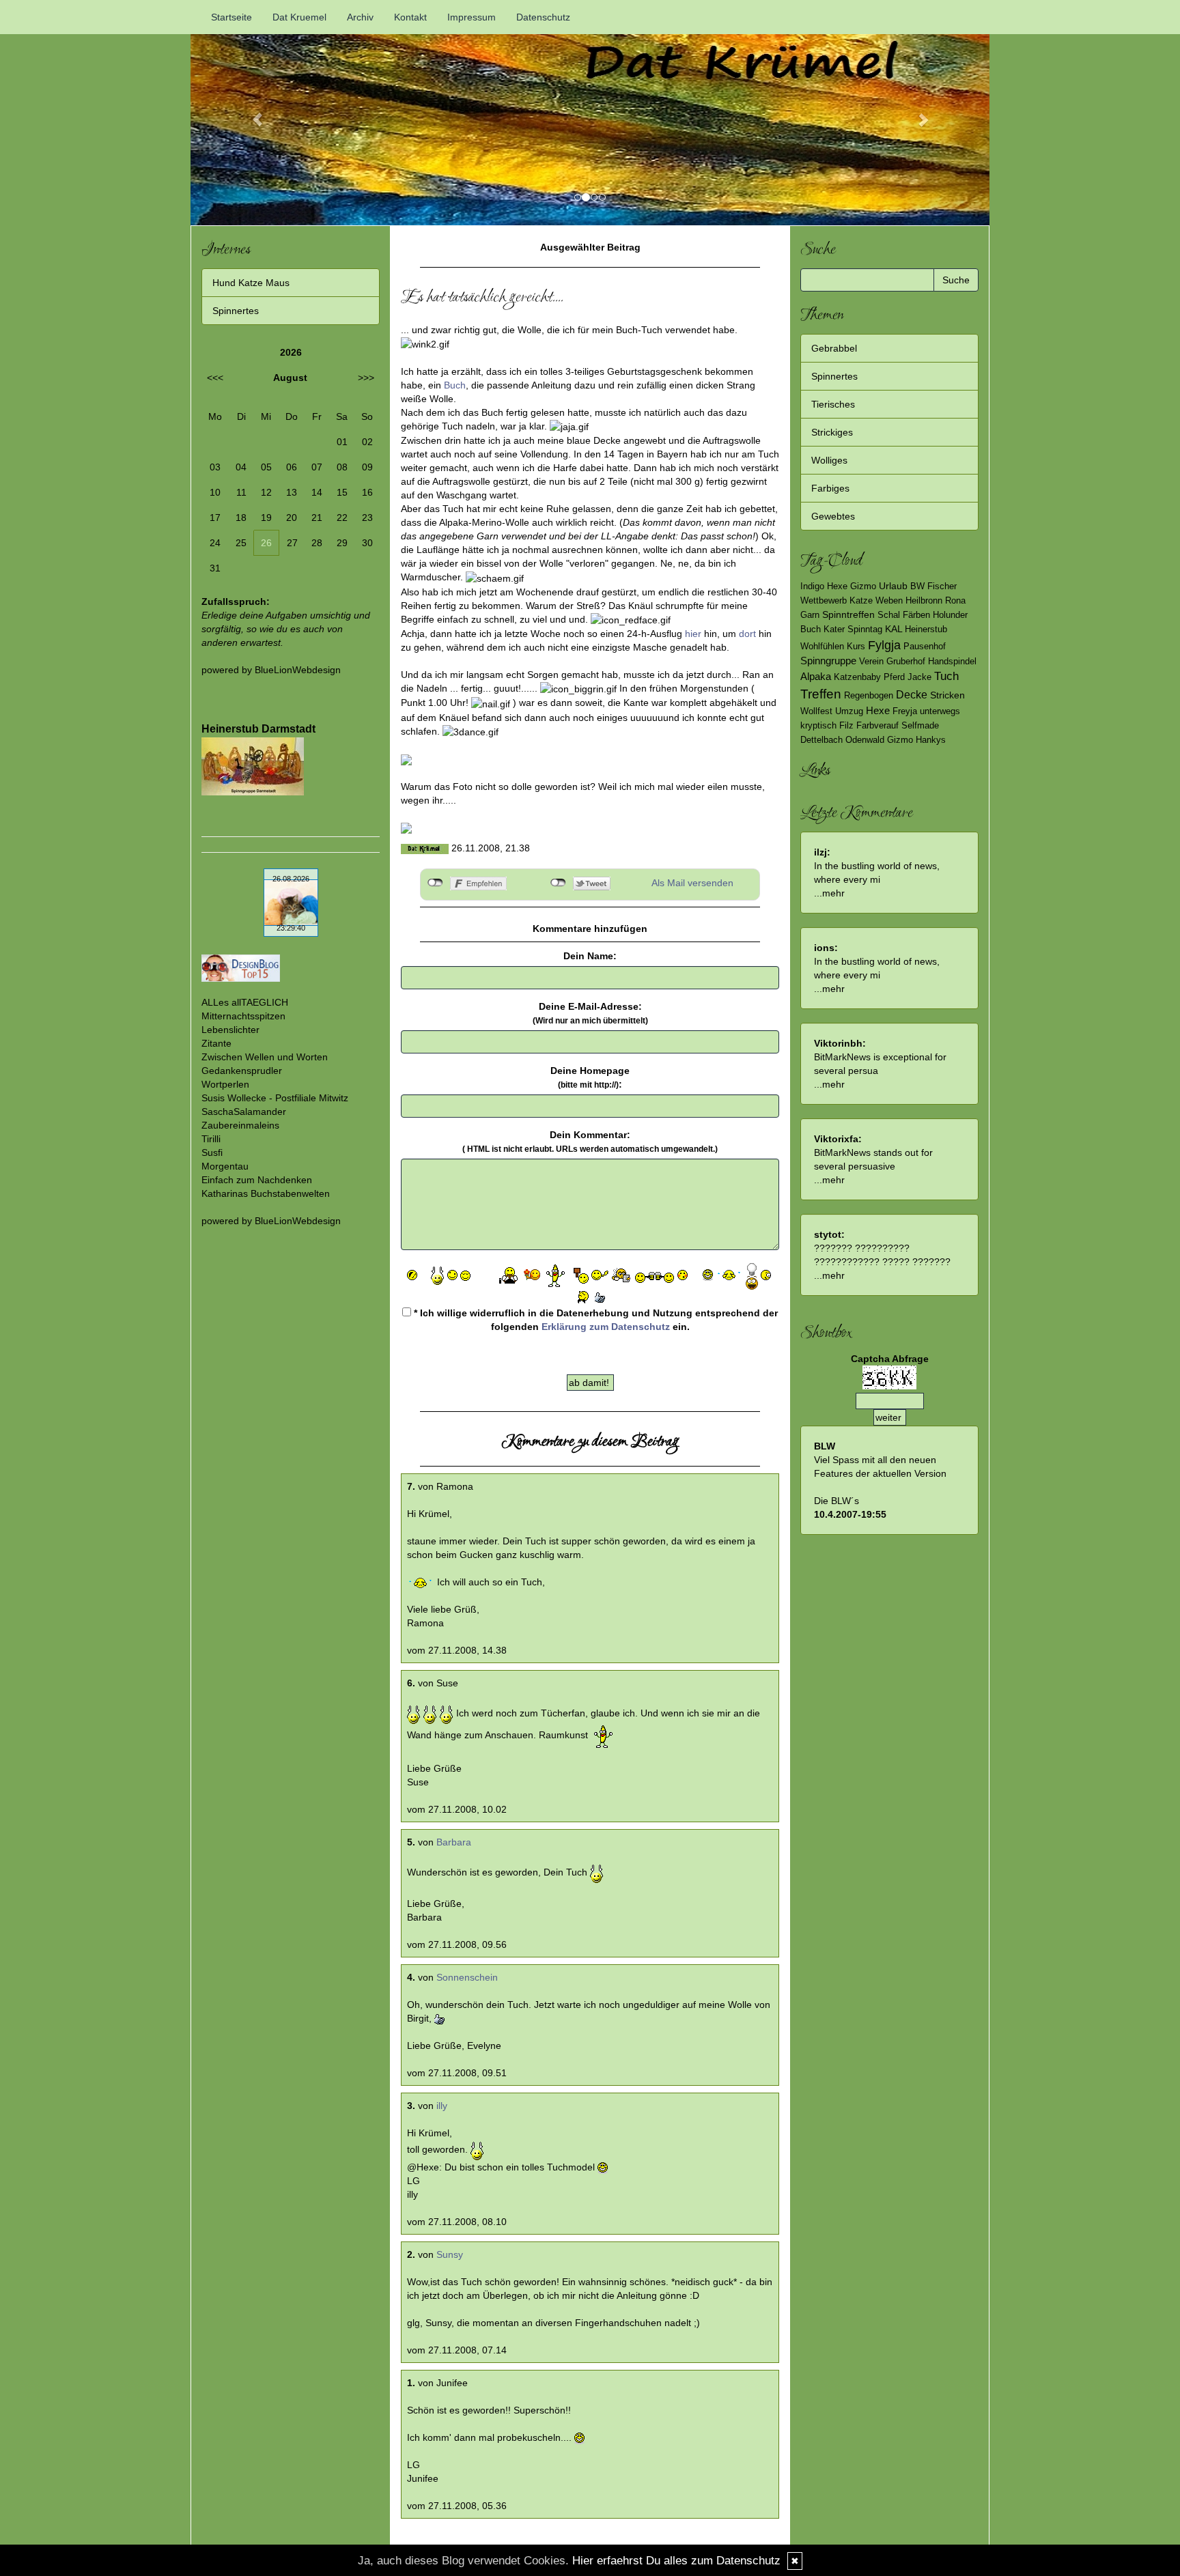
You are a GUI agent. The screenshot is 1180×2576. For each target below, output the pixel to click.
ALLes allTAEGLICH (245, 1002)
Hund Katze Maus (251, 283)
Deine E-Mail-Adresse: (590, 1013)
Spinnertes (236, 311)
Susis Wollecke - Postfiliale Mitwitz (275, 1098)
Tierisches (833, 404)
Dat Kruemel (299, 17)
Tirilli (211, 1139)
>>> (366, 378)
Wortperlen (225, 1084)
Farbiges (830, 488)
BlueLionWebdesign (298, 670)
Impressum (472, 17)
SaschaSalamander (244, 1112)
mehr (833, 893)
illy (442, 2106)
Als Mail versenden (692, 883)
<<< (215, 378)
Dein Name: (590, 956)
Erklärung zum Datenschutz (606, 1327)
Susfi (212, 1152)
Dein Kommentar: (590, 1142)
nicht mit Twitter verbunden (558, 883)
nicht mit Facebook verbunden (435, 883)
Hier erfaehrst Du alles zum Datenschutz (676, 2561)
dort (747, 634)
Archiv (360, 17)
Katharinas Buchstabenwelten (266, 1193)
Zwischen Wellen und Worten (265, 1057)
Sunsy (450, 2254)
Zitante (216, 1043)
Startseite (231, 17)
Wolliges (829, 460)
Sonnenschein (467, 1977)
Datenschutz (543, 17)
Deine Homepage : (590, 1077)
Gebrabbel (834, 348)
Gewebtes (833, 516)
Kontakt (410, 17)
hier (693, 634)
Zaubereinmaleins (240, 1125)
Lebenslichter (230, 1030)
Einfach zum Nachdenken (257, 1180)
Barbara (454, 1842)
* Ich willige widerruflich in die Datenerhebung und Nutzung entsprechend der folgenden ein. (594, 1320)
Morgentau (225, 1166)
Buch (455, 385)
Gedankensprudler (242, 1071)
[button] (251, 113)
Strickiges (832, 432)
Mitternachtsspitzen (243, 1016)
